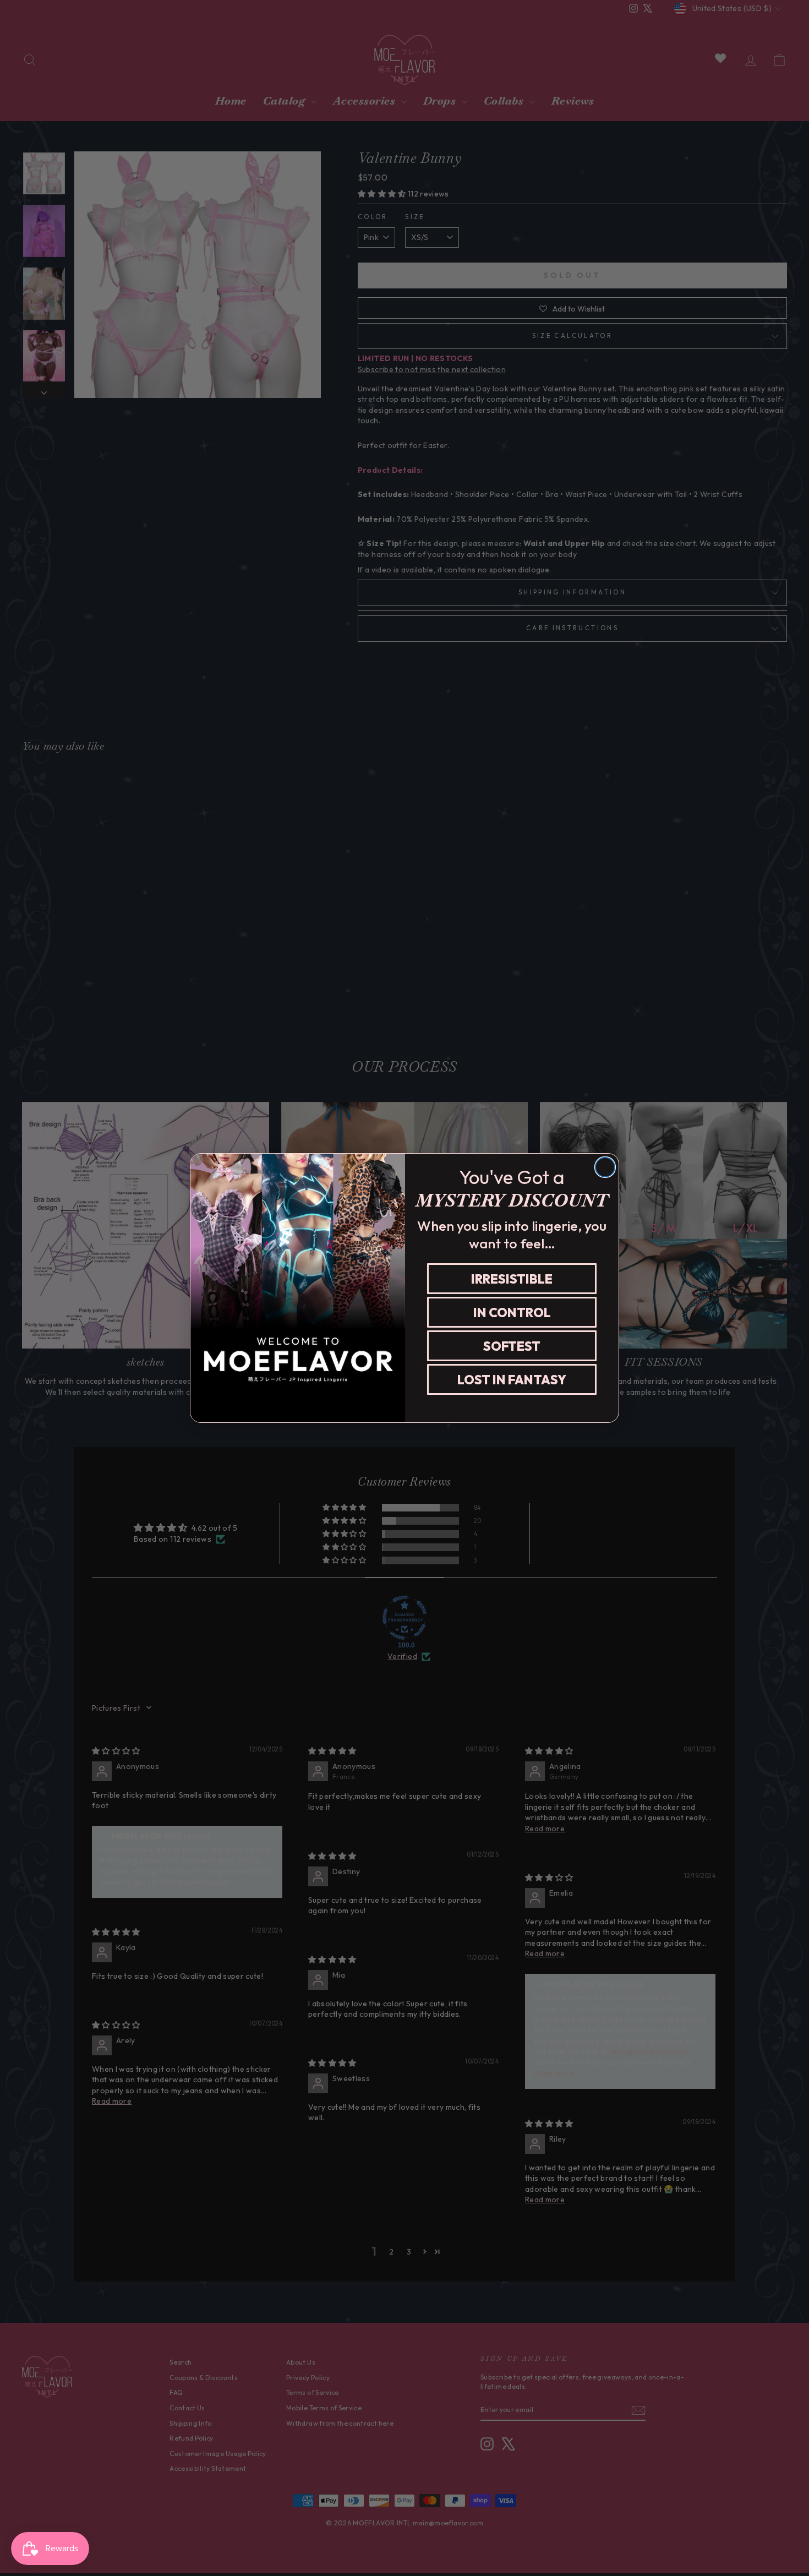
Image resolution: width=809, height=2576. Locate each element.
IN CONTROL (512, 1312)
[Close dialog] (605, 1167)
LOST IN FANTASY (512, 1380)
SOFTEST (512, 1346)
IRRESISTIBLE (512, 1279)
